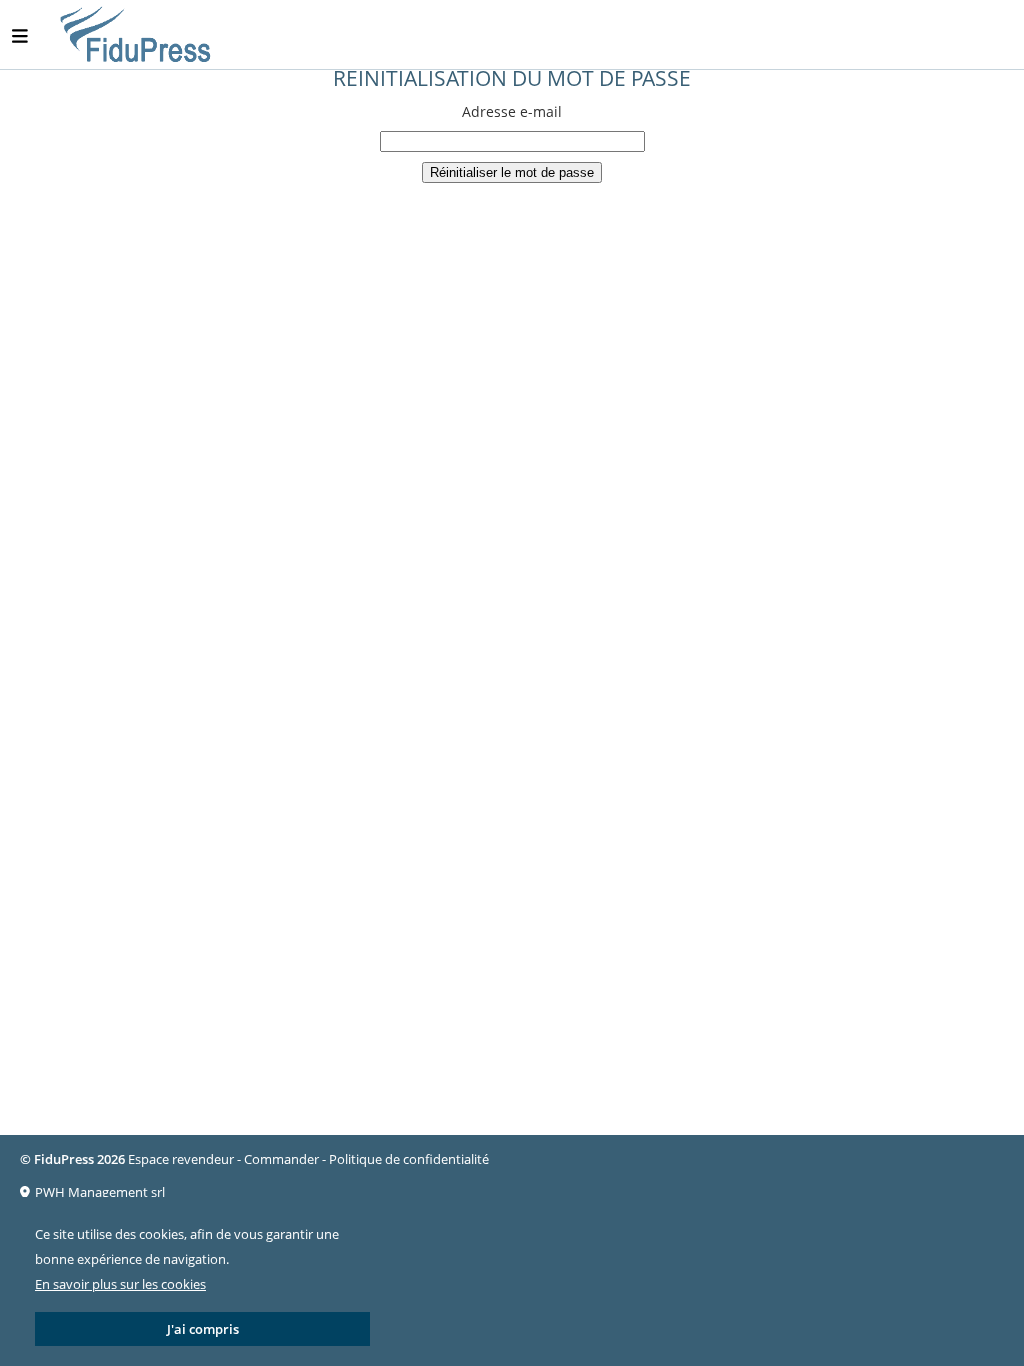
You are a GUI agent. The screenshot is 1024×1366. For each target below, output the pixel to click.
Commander (281, 1159)
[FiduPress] (136, 35)
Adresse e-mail (512, 111)
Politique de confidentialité (409, 1159)
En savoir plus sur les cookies (120, 1284)
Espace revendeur (181, 1159)
